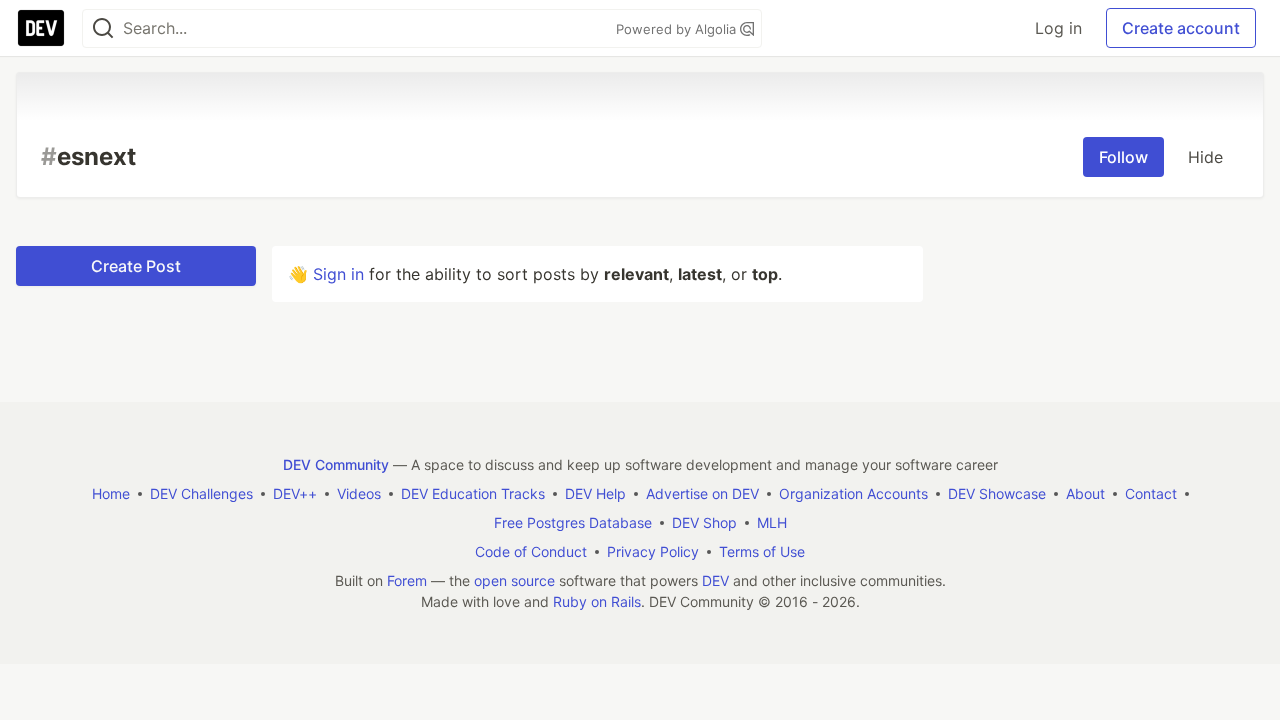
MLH (772, 522)
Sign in (338, 274)
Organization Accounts (853, 493)
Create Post (136, 266)
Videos (359, 493)
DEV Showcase (997, 493)
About (1085, 493)
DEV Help (595, 493)
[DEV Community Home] (41, 28)
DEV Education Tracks (473, 493)
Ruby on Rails (597, 601)
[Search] (103, 28)
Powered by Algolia (678, 29)
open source (514, 580)
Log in (1058, 28)
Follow (1123, 157)
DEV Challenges (201, 493)
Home (111, 493)
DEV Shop (704, 522)
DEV (715, 580)
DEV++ (295, 493)
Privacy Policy (653, 551)
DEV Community (336, 464)
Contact (1151, 493)
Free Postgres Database (573, 522)
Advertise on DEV (702, 493)
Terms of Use (762, 551)
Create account (1181, 28)
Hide (1205, 157)
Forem (407, 580)
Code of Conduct (531, 551)
